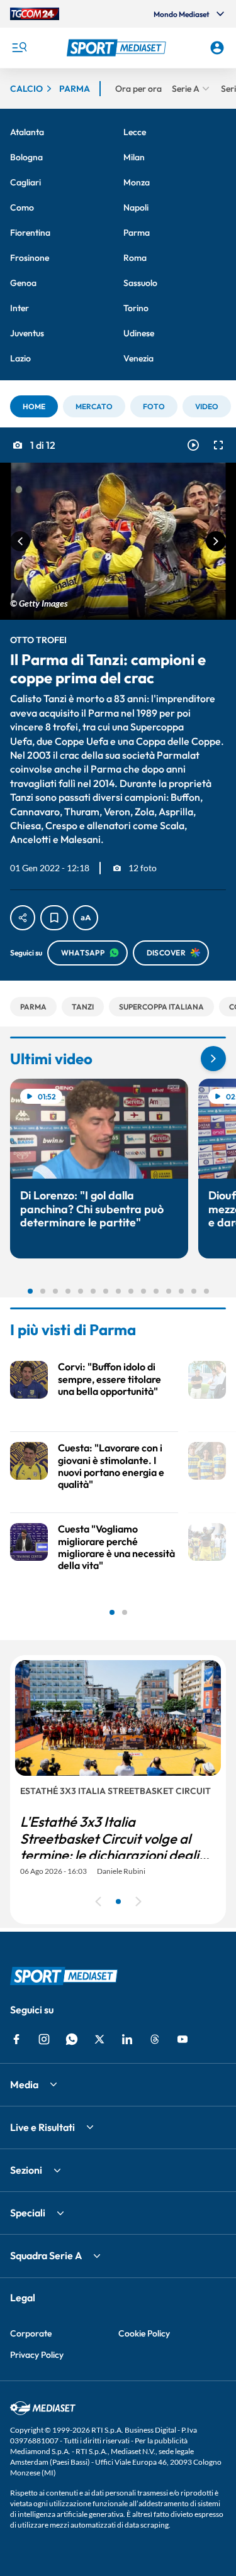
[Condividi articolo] (23, 918)
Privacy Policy (37, 2355)
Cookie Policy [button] (144, 2333)
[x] (99, 2039)
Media (24, 2084)
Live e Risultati (42, 2127)
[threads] (155, 2039)
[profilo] (217, 48)
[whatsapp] (72, 2039)
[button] (118, 48)
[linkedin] (127, 2039)
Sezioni (26, 2170)
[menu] (19, 48)
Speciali (28, 2213)
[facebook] (16, 2039)
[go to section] (213, 1059)
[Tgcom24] (35, 14)
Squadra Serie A (46, 2255)
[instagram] (44, 2039)
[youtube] (183, 2039)
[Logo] (118, 48)
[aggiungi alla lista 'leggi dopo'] (54, 918)
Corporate (31, 2333)
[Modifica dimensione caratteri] (86, 918)
